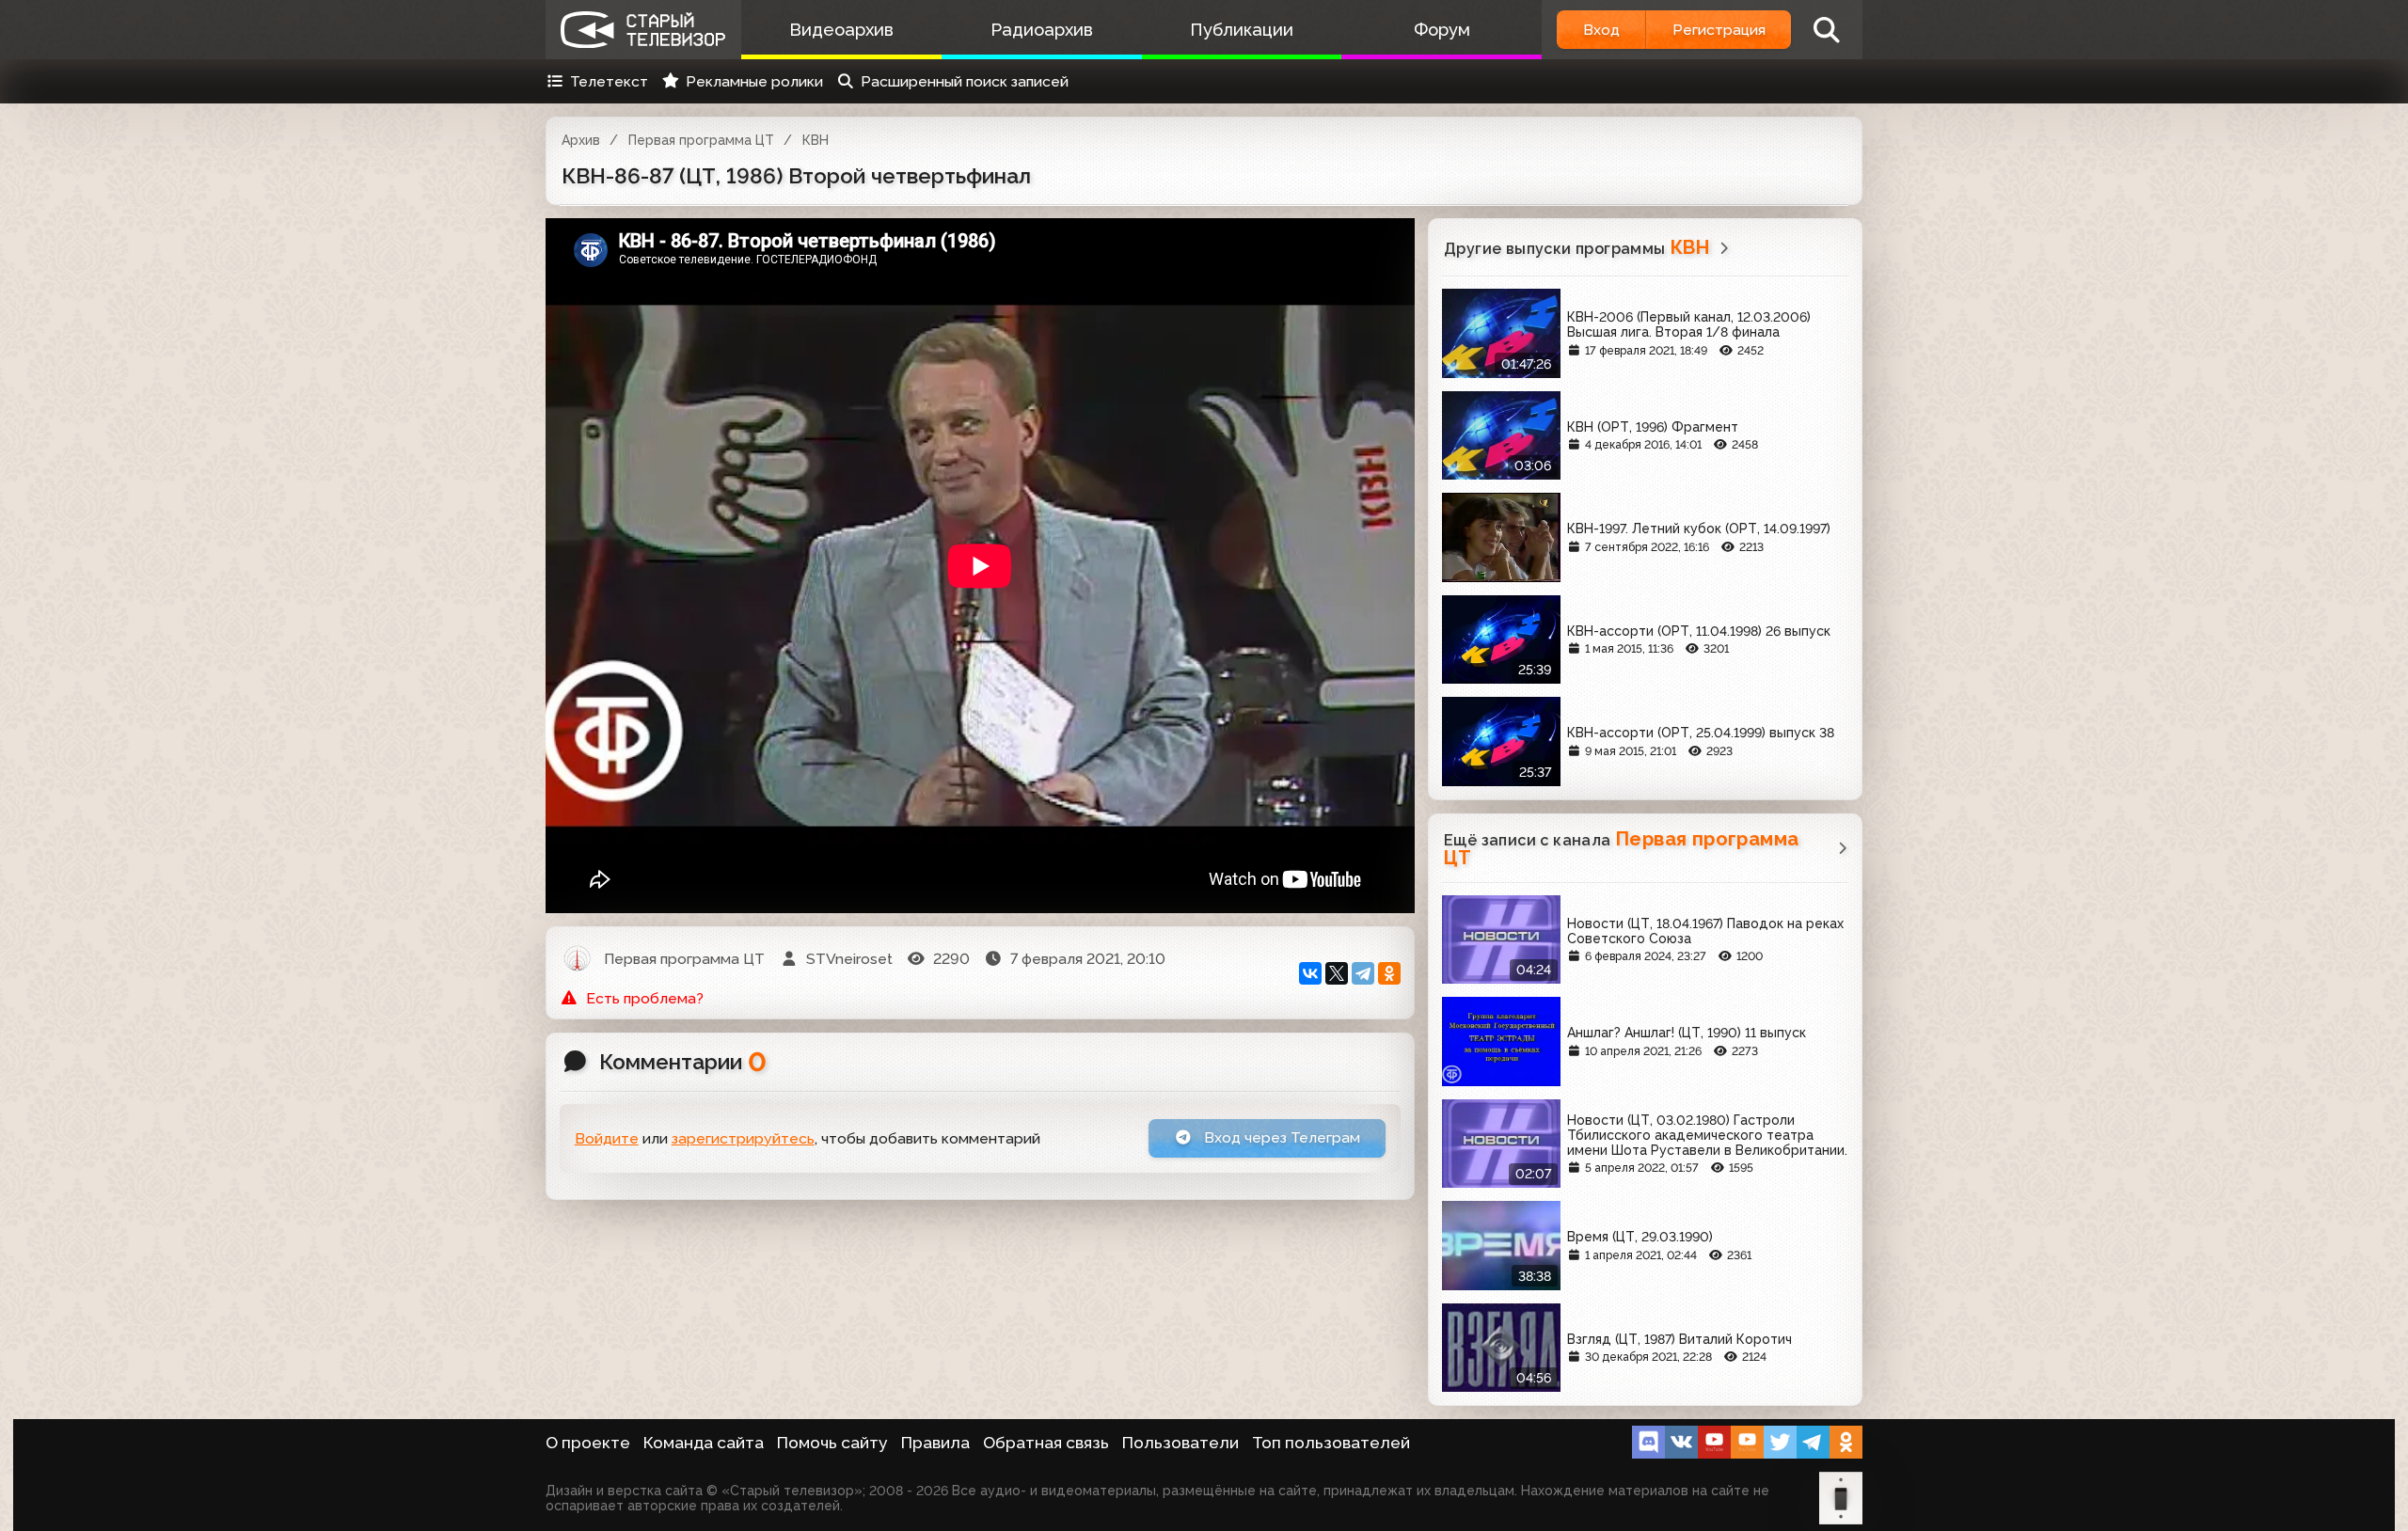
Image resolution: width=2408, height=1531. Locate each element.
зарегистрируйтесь (743, 1138)
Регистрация (1719, 30)
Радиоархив (1042, 30)
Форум (1442, 30)
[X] (1337, 973)
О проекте (588, 1443)
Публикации (1242, 30)
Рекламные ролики (754, 81)
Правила (935, 1443)
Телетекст (609, 81)
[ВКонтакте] (1310, 973)
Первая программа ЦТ (701, 140)
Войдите (607, 1138)
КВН (816, 140)
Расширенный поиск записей (965, 81)
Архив (581, 140)
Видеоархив (841, 30)
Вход (1601, 30)
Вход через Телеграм (1280, 1137)
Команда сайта (704, 1443)
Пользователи (1180, 1443)
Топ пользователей (1331, 1443)
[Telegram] (1363, 973)
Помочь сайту (832, 1443)
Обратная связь (1046, 1443)
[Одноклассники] (1389, 973)
